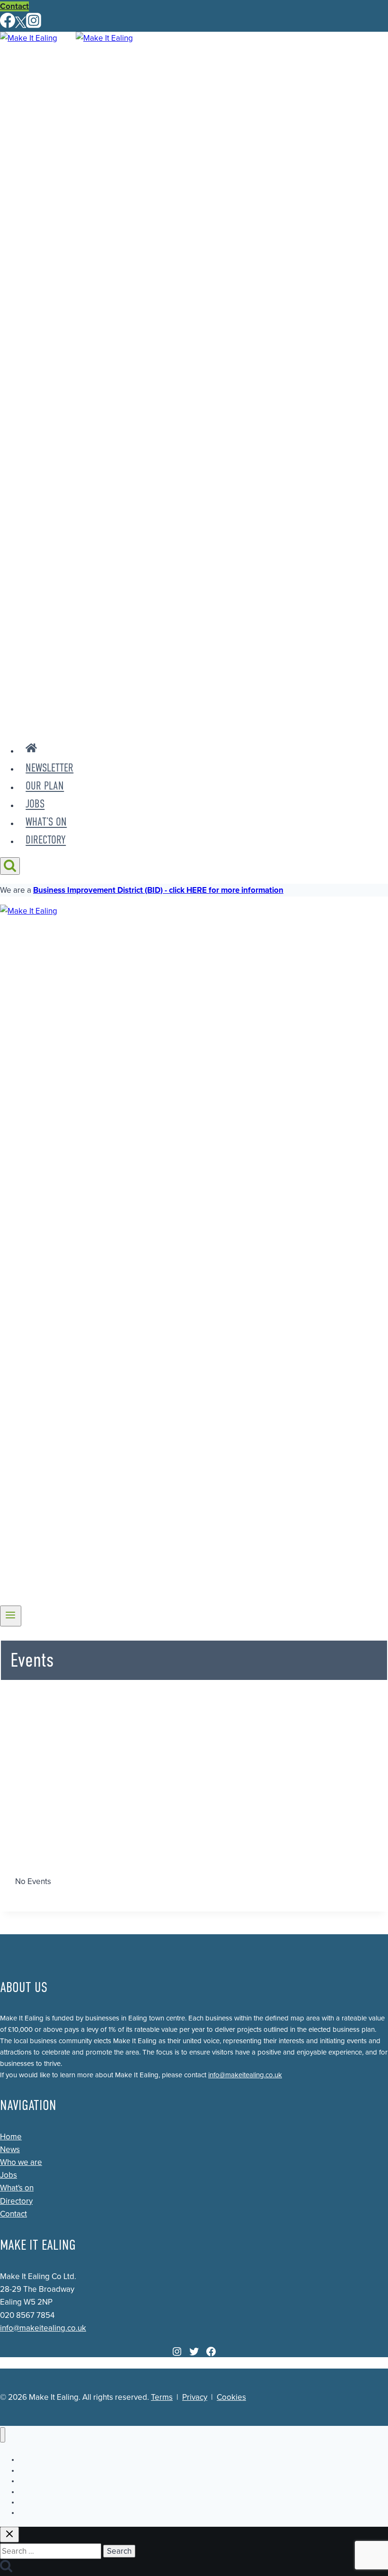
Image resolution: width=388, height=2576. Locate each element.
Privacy (195, 2397)
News (10, 2150)
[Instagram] (34, 25)
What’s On (46, 822)
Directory (46, 840)
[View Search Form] (10, 866)
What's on (17, 2188)
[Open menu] (11, 1616)
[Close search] (9, 2535)
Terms (162, 2397)
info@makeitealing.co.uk (245, 2075)
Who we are (21, 2162)
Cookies (231, 2397)
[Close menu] (3, 2435)
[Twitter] (21, 25)
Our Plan (45, 786)
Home (11, 2137)
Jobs (35, 804)
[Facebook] (8, 25)
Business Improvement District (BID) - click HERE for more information (158, 890)
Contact (14, 6)
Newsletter (49, 768)
